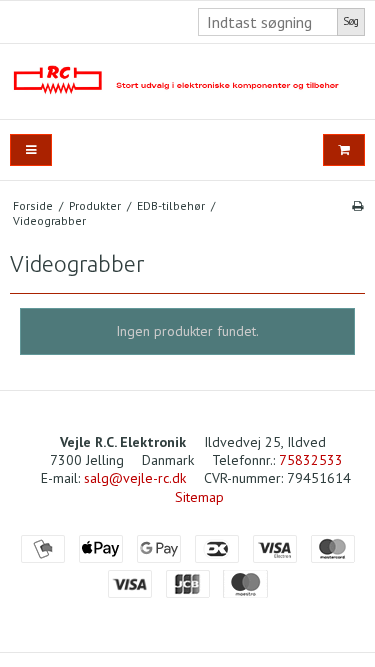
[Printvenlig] (357, 205)
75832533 (311, 460)
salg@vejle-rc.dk (135, 478)
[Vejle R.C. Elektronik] (187, 81)
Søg (351, 21)
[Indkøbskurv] (344, 150)
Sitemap (199, 497)
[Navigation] (31, 150)
